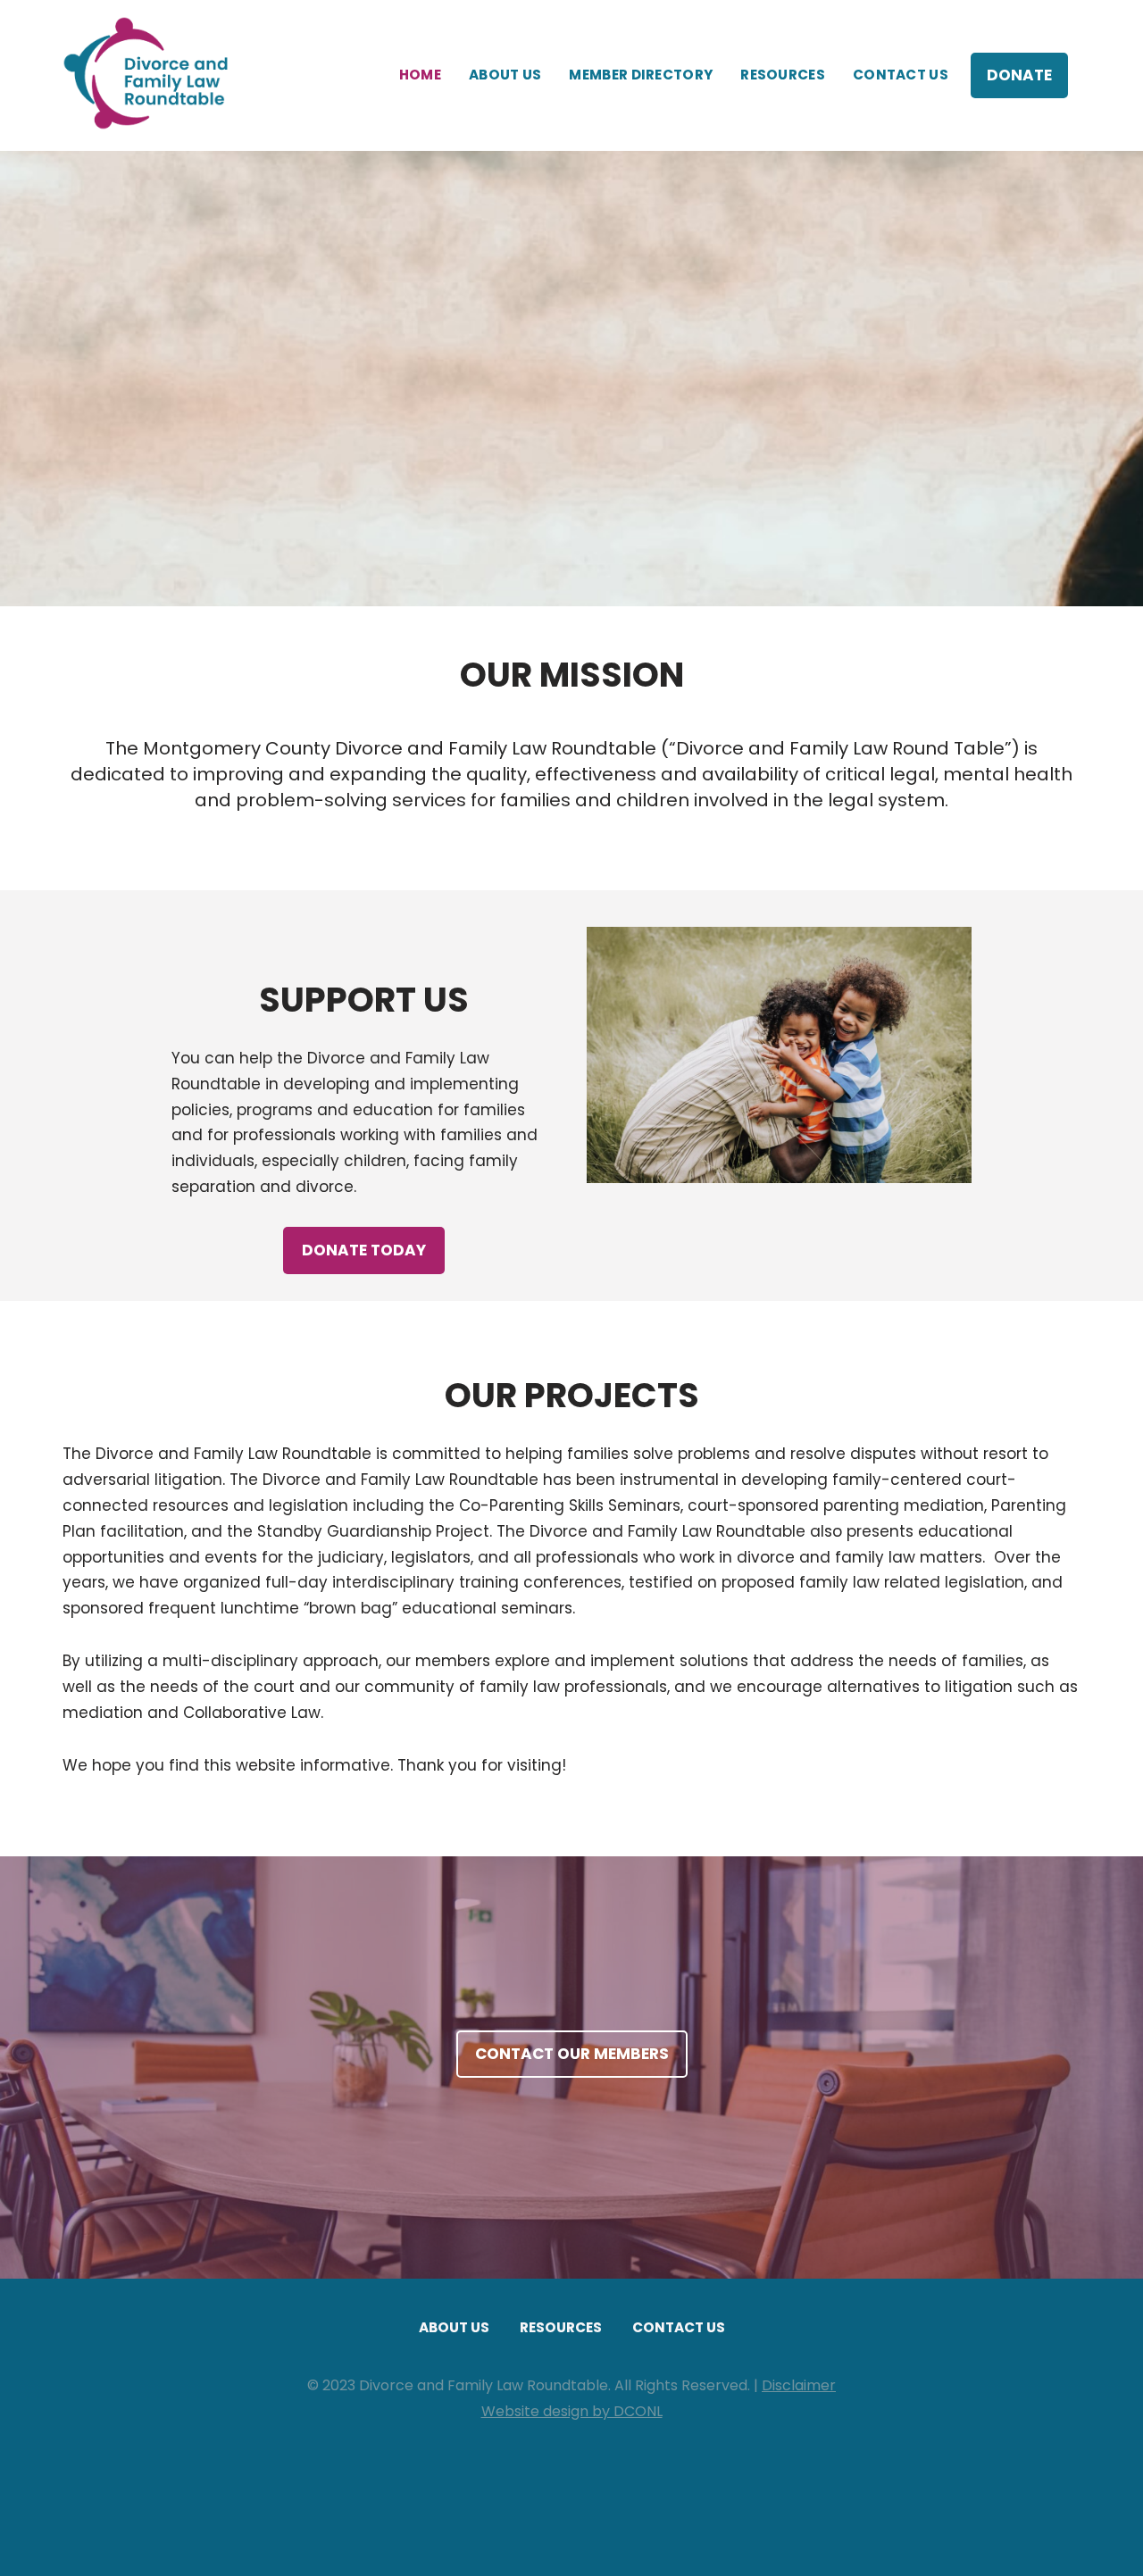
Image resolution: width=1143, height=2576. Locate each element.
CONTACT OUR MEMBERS (572, 2054)
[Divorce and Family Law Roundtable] (152, 75)
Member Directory (641, 75)
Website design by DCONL (572, 2411)
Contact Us (901, 75)
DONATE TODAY (364, 1250)
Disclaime (796, 2385)
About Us (505, 75)
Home (420, 75)
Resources (783, 75)
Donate (1019, 75)
